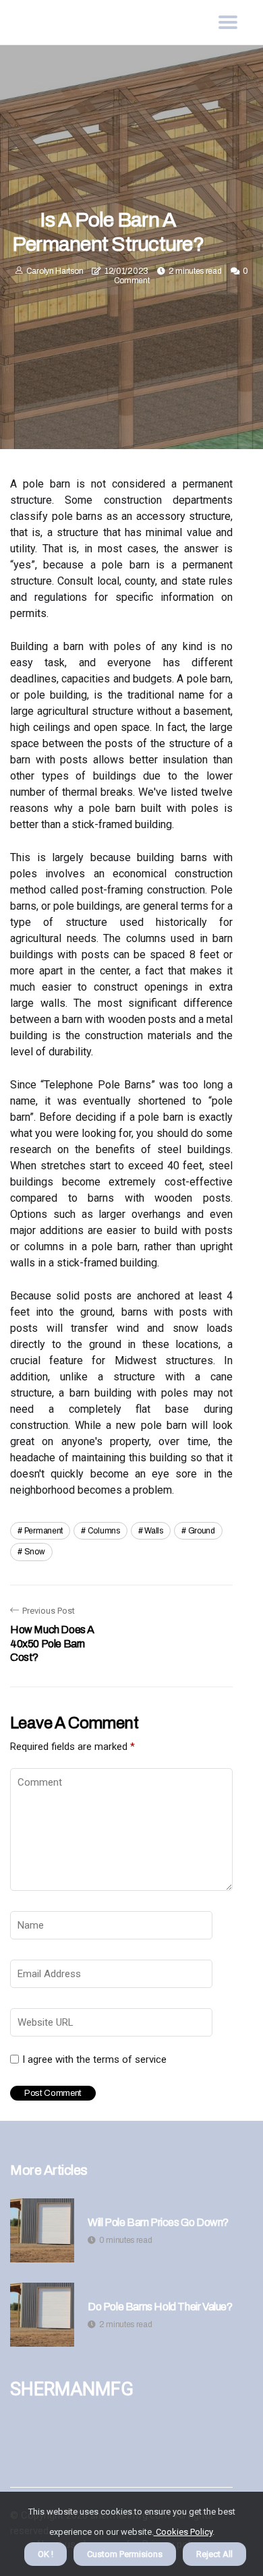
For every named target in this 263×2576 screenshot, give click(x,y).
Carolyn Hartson (55, 271)
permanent (43, 1531)
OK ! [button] (46, 2554)
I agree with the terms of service (94, 2059)
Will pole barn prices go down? (158, 2222)
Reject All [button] (214, 2554)
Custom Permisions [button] (125, 2554)
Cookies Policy (183, 2532)
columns (104, 1531)
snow (35, 1552)
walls (154, 1531)
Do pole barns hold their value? (160, 2307)
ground (202, 1531)
